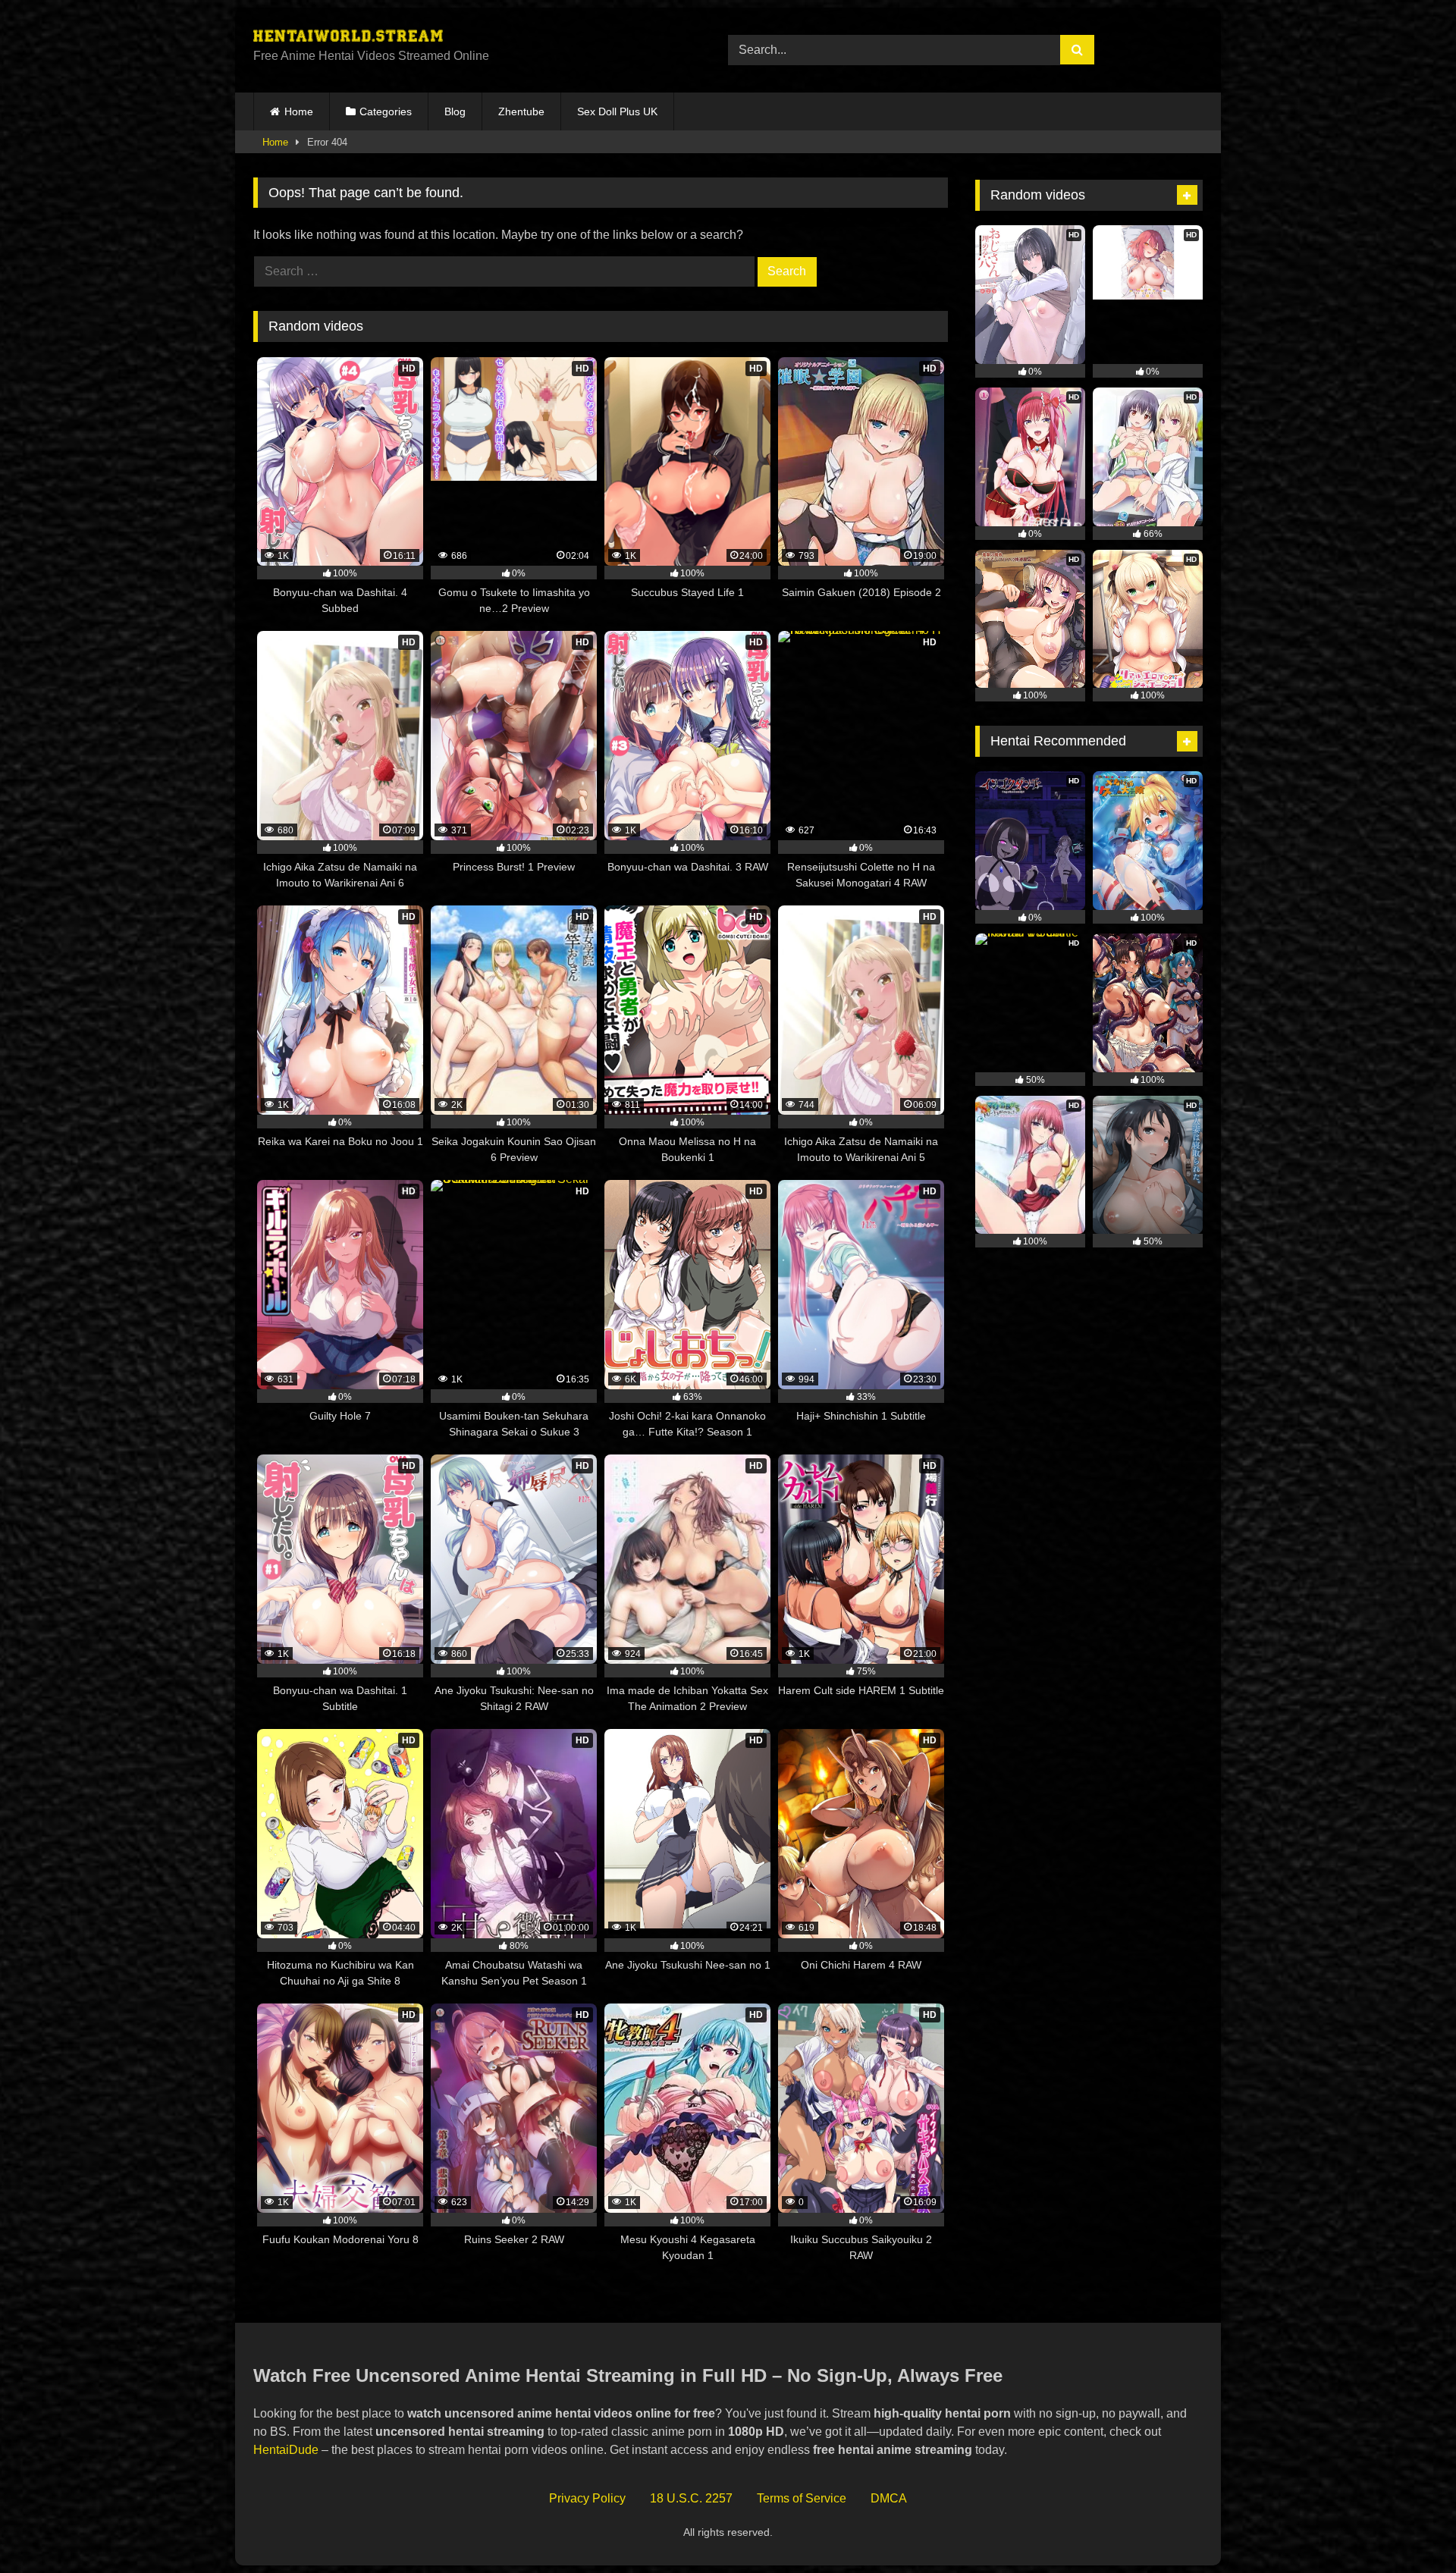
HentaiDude (286, 2450)
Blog (455, 111)
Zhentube (521, 111)
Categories (386, 111)
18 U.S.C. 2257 (691, 2498)
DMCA (889, 2498)
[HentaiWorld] (348, 38)
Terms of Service (802, 2498)
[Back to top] (1409, 2528)
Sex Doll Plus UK (617, 111)
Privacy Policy (587, 2498)
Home (299, 111)
